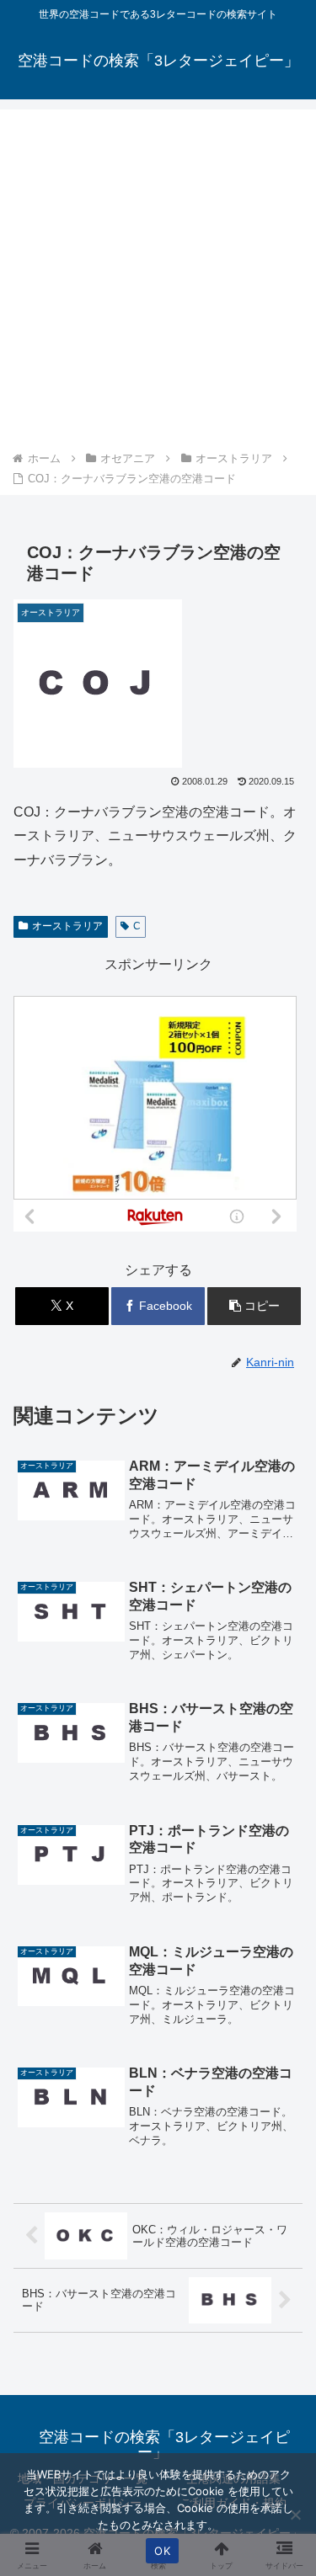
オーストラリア (67, 926)
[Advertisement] (158, 282)
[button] (254, 1306)
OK (162, 2551)
